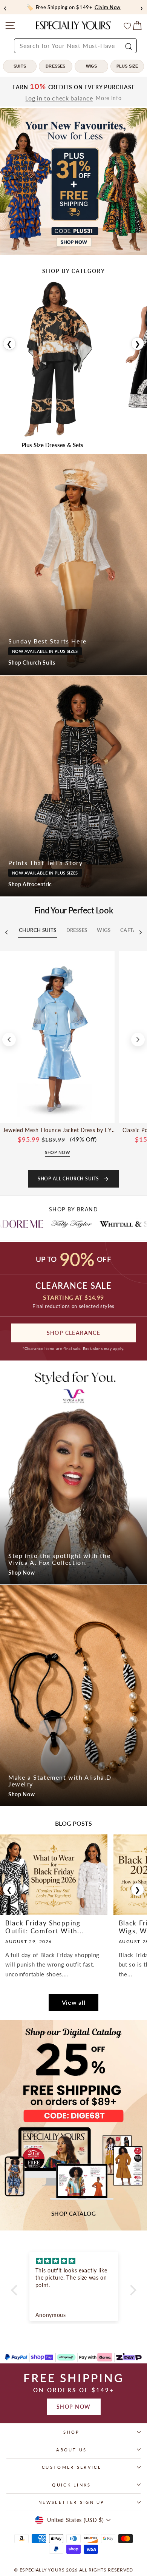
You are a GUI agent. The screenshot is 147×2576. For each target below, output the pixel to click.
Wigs (92, 66)
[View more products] (138, 1040)
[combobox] (75, 46)
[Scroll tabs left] (6, 932)
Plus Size (127, 66)
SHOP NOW (74, 2407)
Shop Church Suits (32, 663)
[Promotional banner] (73, 182)
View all (74, 2002)
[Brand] (80, 1224)
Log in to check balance (59, 98)
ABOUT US (72, 2450)
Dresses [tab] (77, 930)
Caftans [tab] (132, 930)
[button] (16, 2290)
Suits (20, 66)
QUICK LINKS (71, 2485)
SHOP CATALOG (73, 2214)
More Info (109, 98)
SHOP (71, 2432)
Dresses (55, 66)
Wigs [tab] (104, 930)
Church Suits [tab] (38, 930)
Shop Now (22, 1573)
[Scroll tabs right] (141, 932)
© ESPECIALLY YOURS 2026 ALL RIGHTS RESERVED (73, 2570)
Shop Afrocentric (30, 884)
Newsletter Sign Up (72, 2502)
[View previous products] (9, 1040)
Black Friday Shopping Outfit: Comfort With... (44, 1927)
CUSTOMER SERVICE (72, 2467)
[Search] (128, 46)
